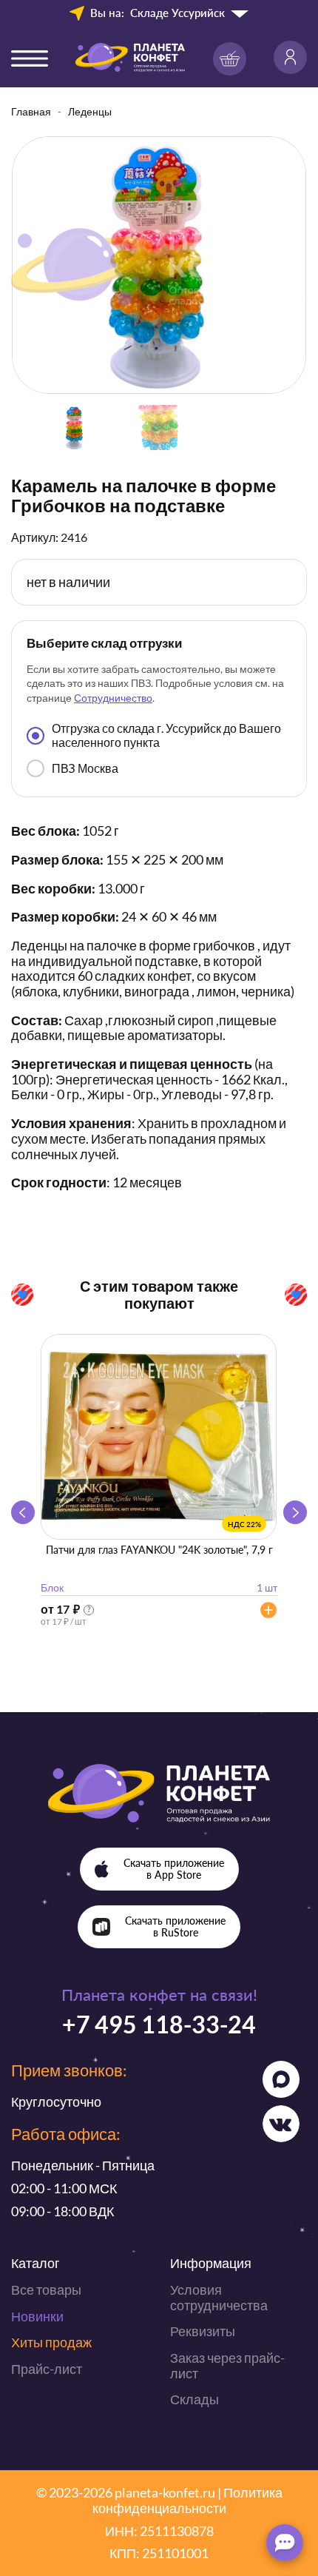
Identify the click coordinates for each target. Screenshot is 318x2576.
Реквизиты (203, 2331)
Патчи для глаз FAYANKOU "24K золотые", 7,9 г (159, 1550)
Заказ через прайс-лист (227, 2365)
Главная (31, 111)
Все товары (46, 2290)
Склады (194, 2399)
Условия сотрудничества (219, 2297)
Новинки (37, 2316)
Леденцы (90, 111)
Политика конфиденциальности (187, 2500)
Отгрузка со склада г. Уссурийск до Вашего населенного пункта (166, 735)
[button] (295, 1512)
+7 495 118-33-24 (159, 2024)
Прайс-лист (47, 2369)
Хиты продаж (51, 2342)
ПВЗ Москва (85, 768)
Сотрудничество (113, 698)
